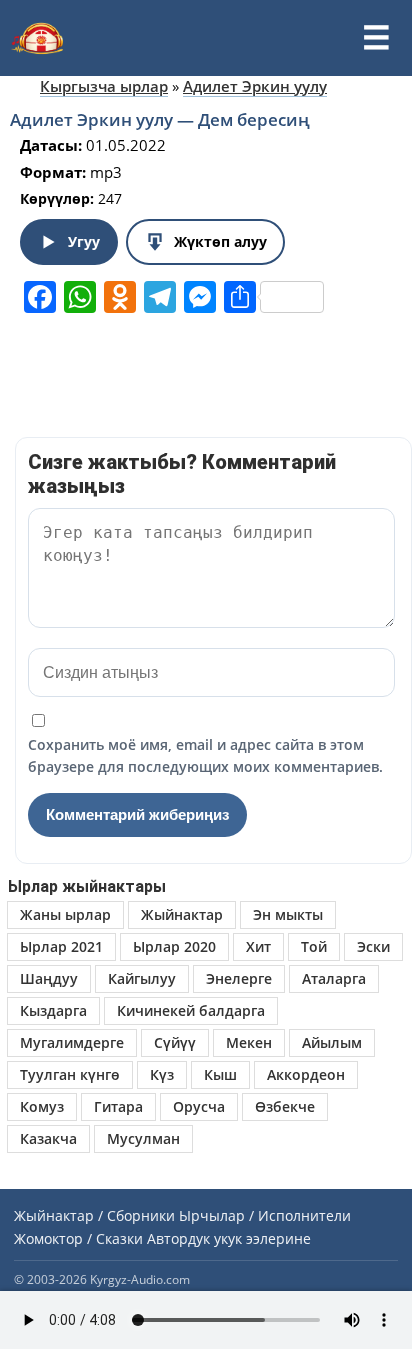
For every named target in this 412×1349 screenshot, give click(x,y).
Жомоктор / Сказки (78, 1238)
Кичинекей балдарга (191, 1010)
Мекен (249, 1042)
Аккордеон (306, 1074)
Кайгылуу (142, 978)
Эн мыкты (288, 914)
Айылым (332, 1042)
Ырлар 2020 (174, 946)
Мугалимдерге (72, 1042)
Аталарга (334, 978)
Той (314, 946)
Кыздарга (53, 1010)
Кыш (220, 1074)
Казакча (48, 1138)
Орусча (199, 1106)
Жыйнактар (182, 914)
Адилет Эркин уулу (255, 86)
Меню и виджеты (376, 38)
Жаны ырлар (65, 914)
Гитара (118, 1106)
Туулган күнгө (70, 1074)
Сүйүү (175, 1042)
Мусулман (143, 1138)
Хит (258, 946)
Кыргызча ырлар (104, 86)
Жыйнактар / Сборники (94, 1215)
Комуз (42, 1106)
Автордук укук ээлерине (229, 1238)
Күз (162, 1074)
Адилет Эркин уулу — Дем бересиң (160, 119)
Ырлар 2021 (61, 946)
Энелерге (239, 978)
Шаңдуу (49, 978)
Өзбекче (285, 1106)
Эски (373, 946)
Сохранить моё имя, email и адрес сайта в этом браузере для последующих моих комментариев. (205, 755)
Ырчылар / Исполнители (265, 1215)
